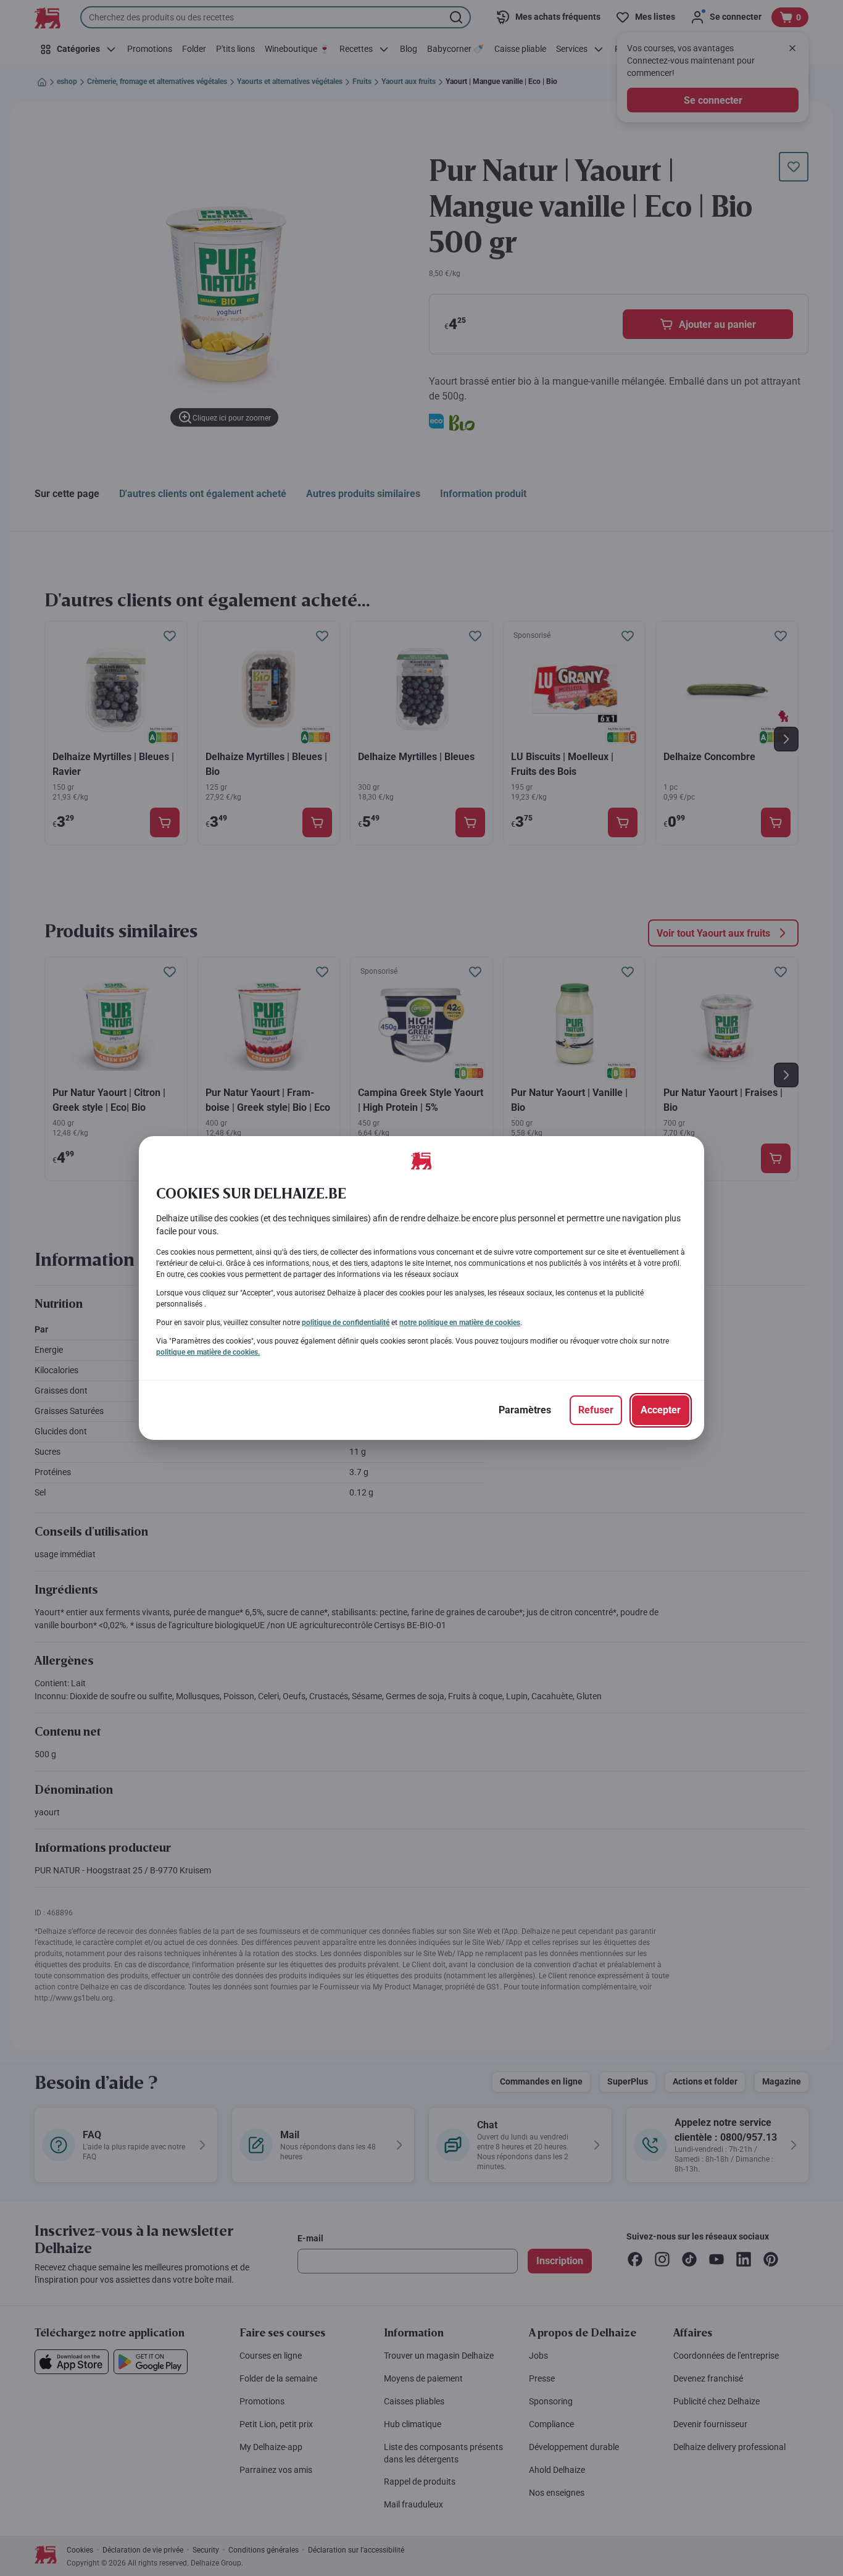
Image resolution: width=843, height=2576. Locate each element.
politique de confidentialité (346, 1323)
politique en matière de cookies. (208, 1352)
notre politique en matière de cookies (460, 1323)
